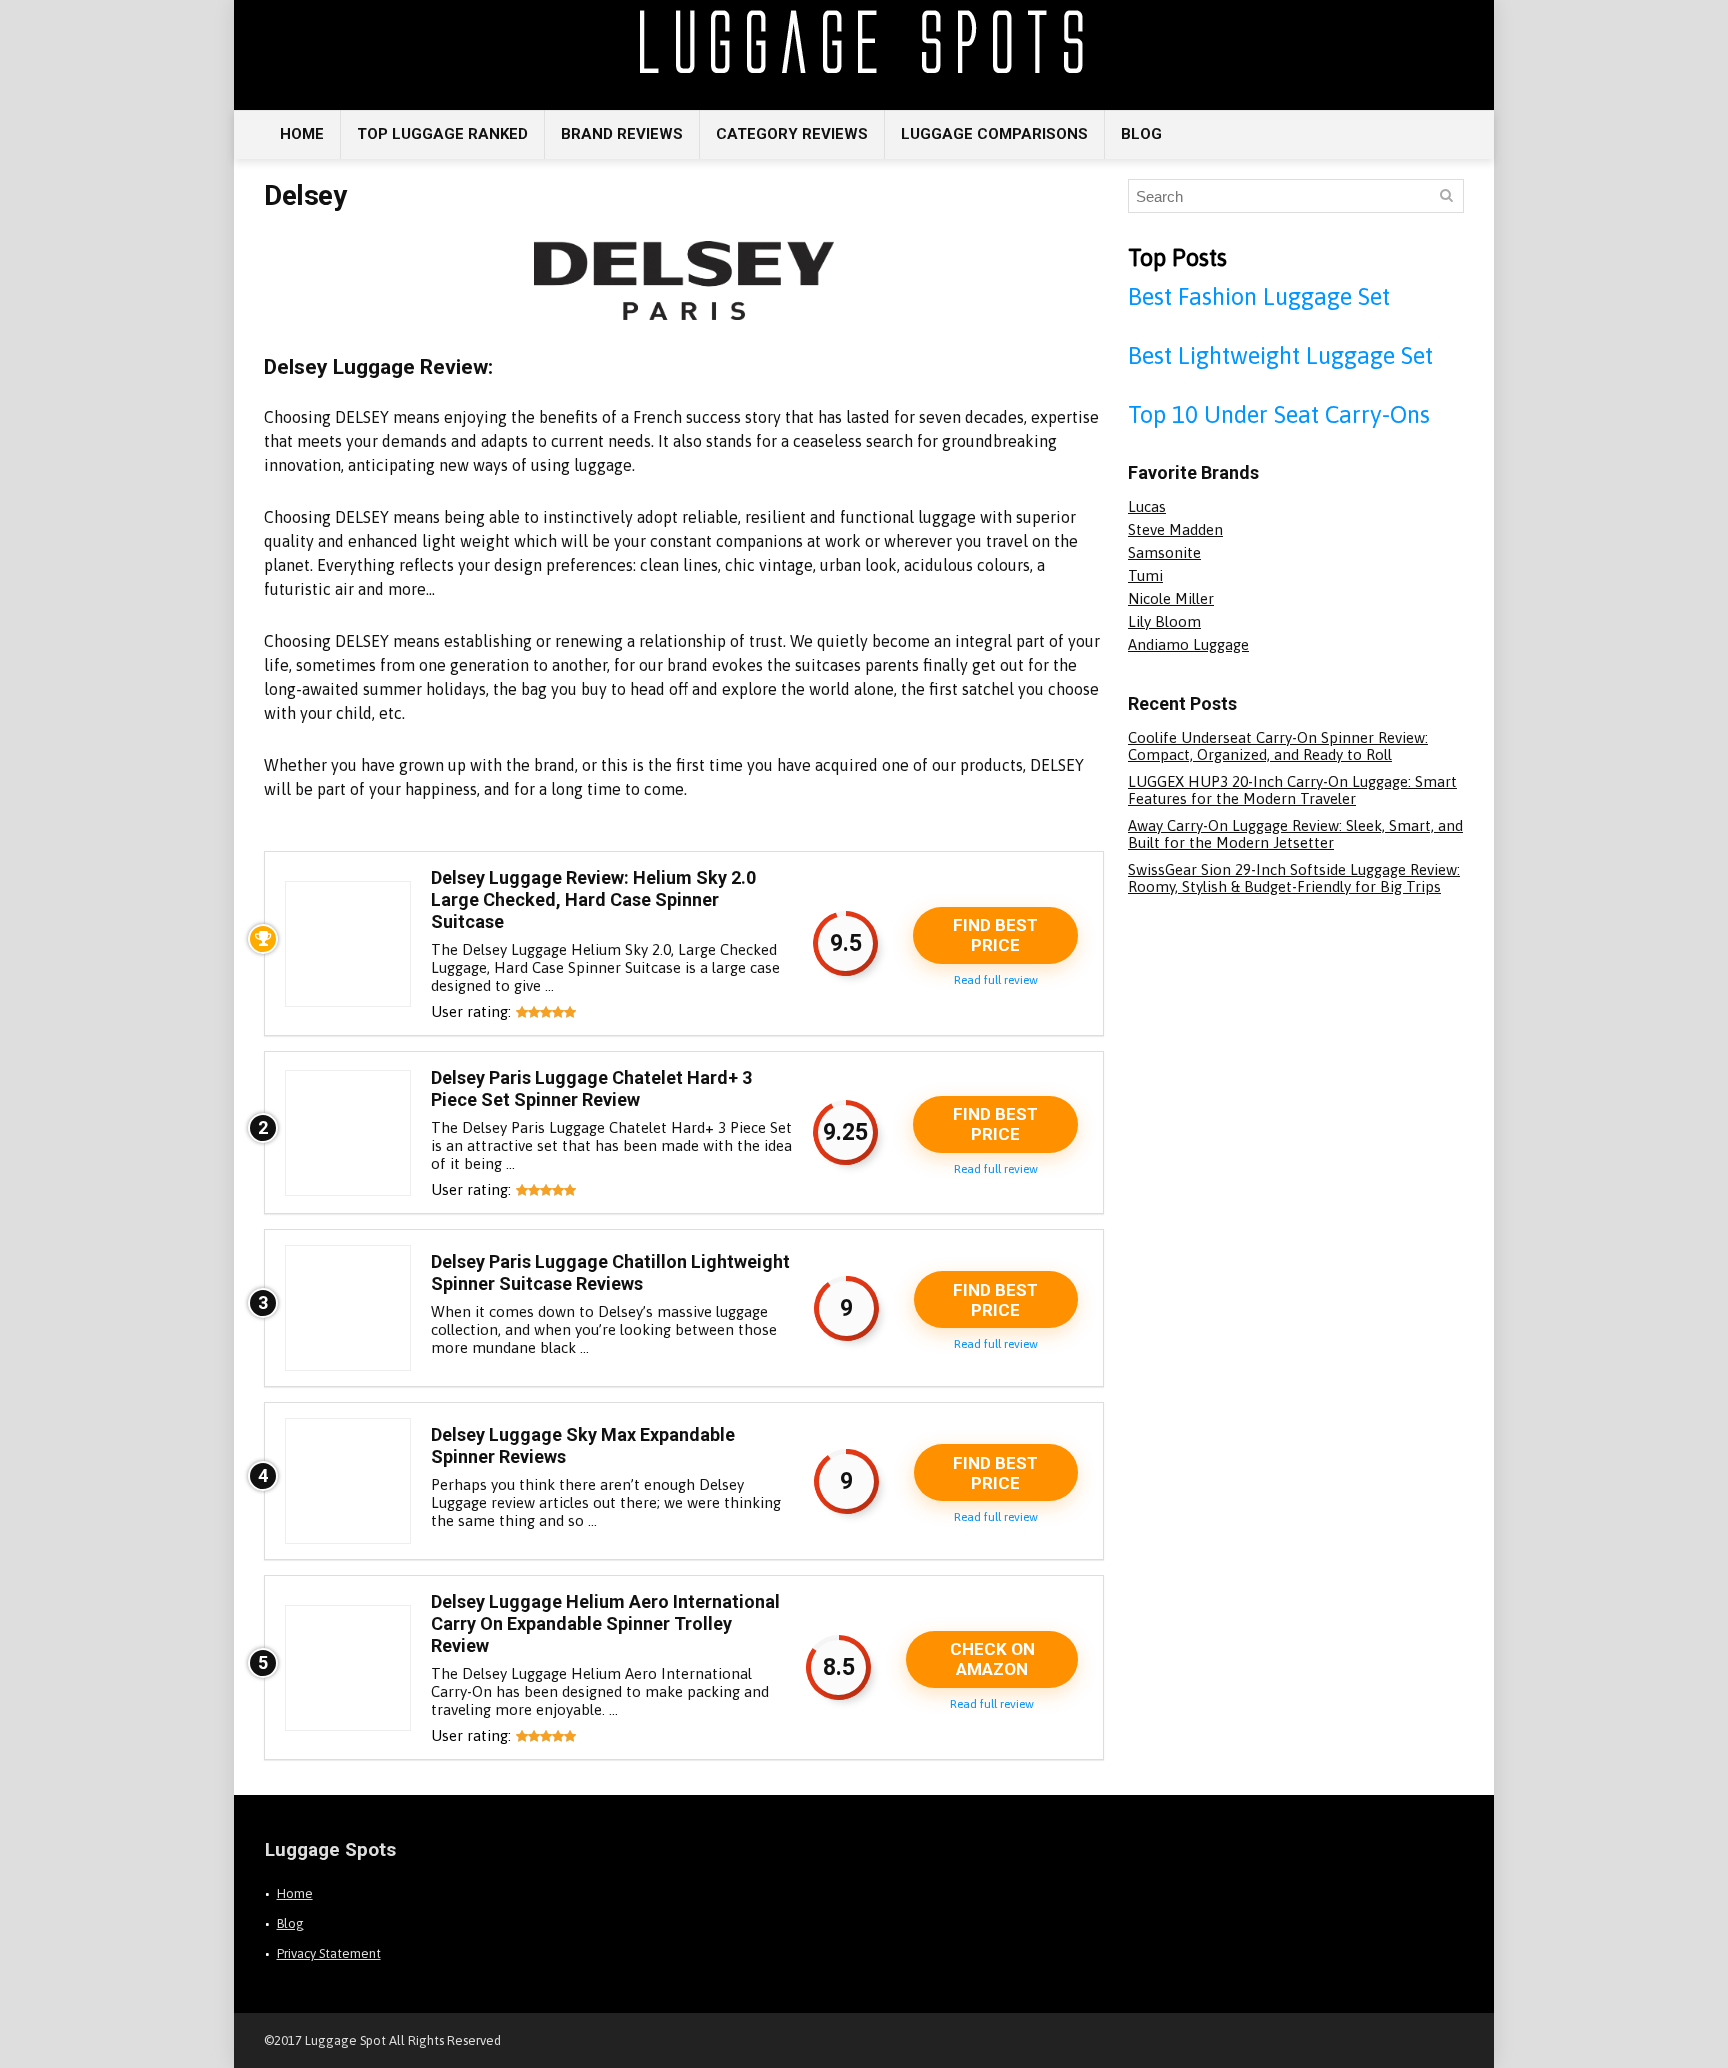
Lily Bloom (1164, 621)
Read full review (996, 980)
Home (302, 134)
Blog (1141, 134)
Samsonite (1164, 552)
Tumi (1145, 575)
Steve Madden (1175, 529)
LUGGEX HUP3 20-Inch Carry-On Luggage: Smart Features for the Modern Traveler (1292, 790)
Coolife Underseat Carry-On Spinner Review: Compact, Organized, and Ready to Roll (1278, 746)
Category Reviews (792, 134)
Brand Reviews (622, 134)
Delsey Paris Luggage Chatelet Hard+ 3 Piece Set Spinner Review (591, 1088)
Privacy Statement (329, 1953)
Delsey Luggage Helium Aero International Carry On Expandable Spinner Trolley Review (605, 1623)
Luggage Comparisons (994, 134)
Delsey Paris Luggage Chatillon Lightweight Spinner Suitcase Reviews (610, 1272)
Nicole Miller (1171, 598)
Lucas (1147, 506)
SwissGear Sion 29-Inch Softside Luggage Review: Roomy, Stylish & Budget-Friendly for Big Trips (1294, 878)
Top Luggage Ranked (442, 134)
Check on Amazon (992, 1659)
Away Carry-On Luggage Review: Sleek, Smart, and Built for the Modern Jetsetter (1295, 834)
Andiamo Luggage (1188, 644)
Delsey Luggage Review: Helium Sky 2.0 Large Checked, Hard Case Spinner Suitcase (593, 899)
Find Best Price (995, 935)
